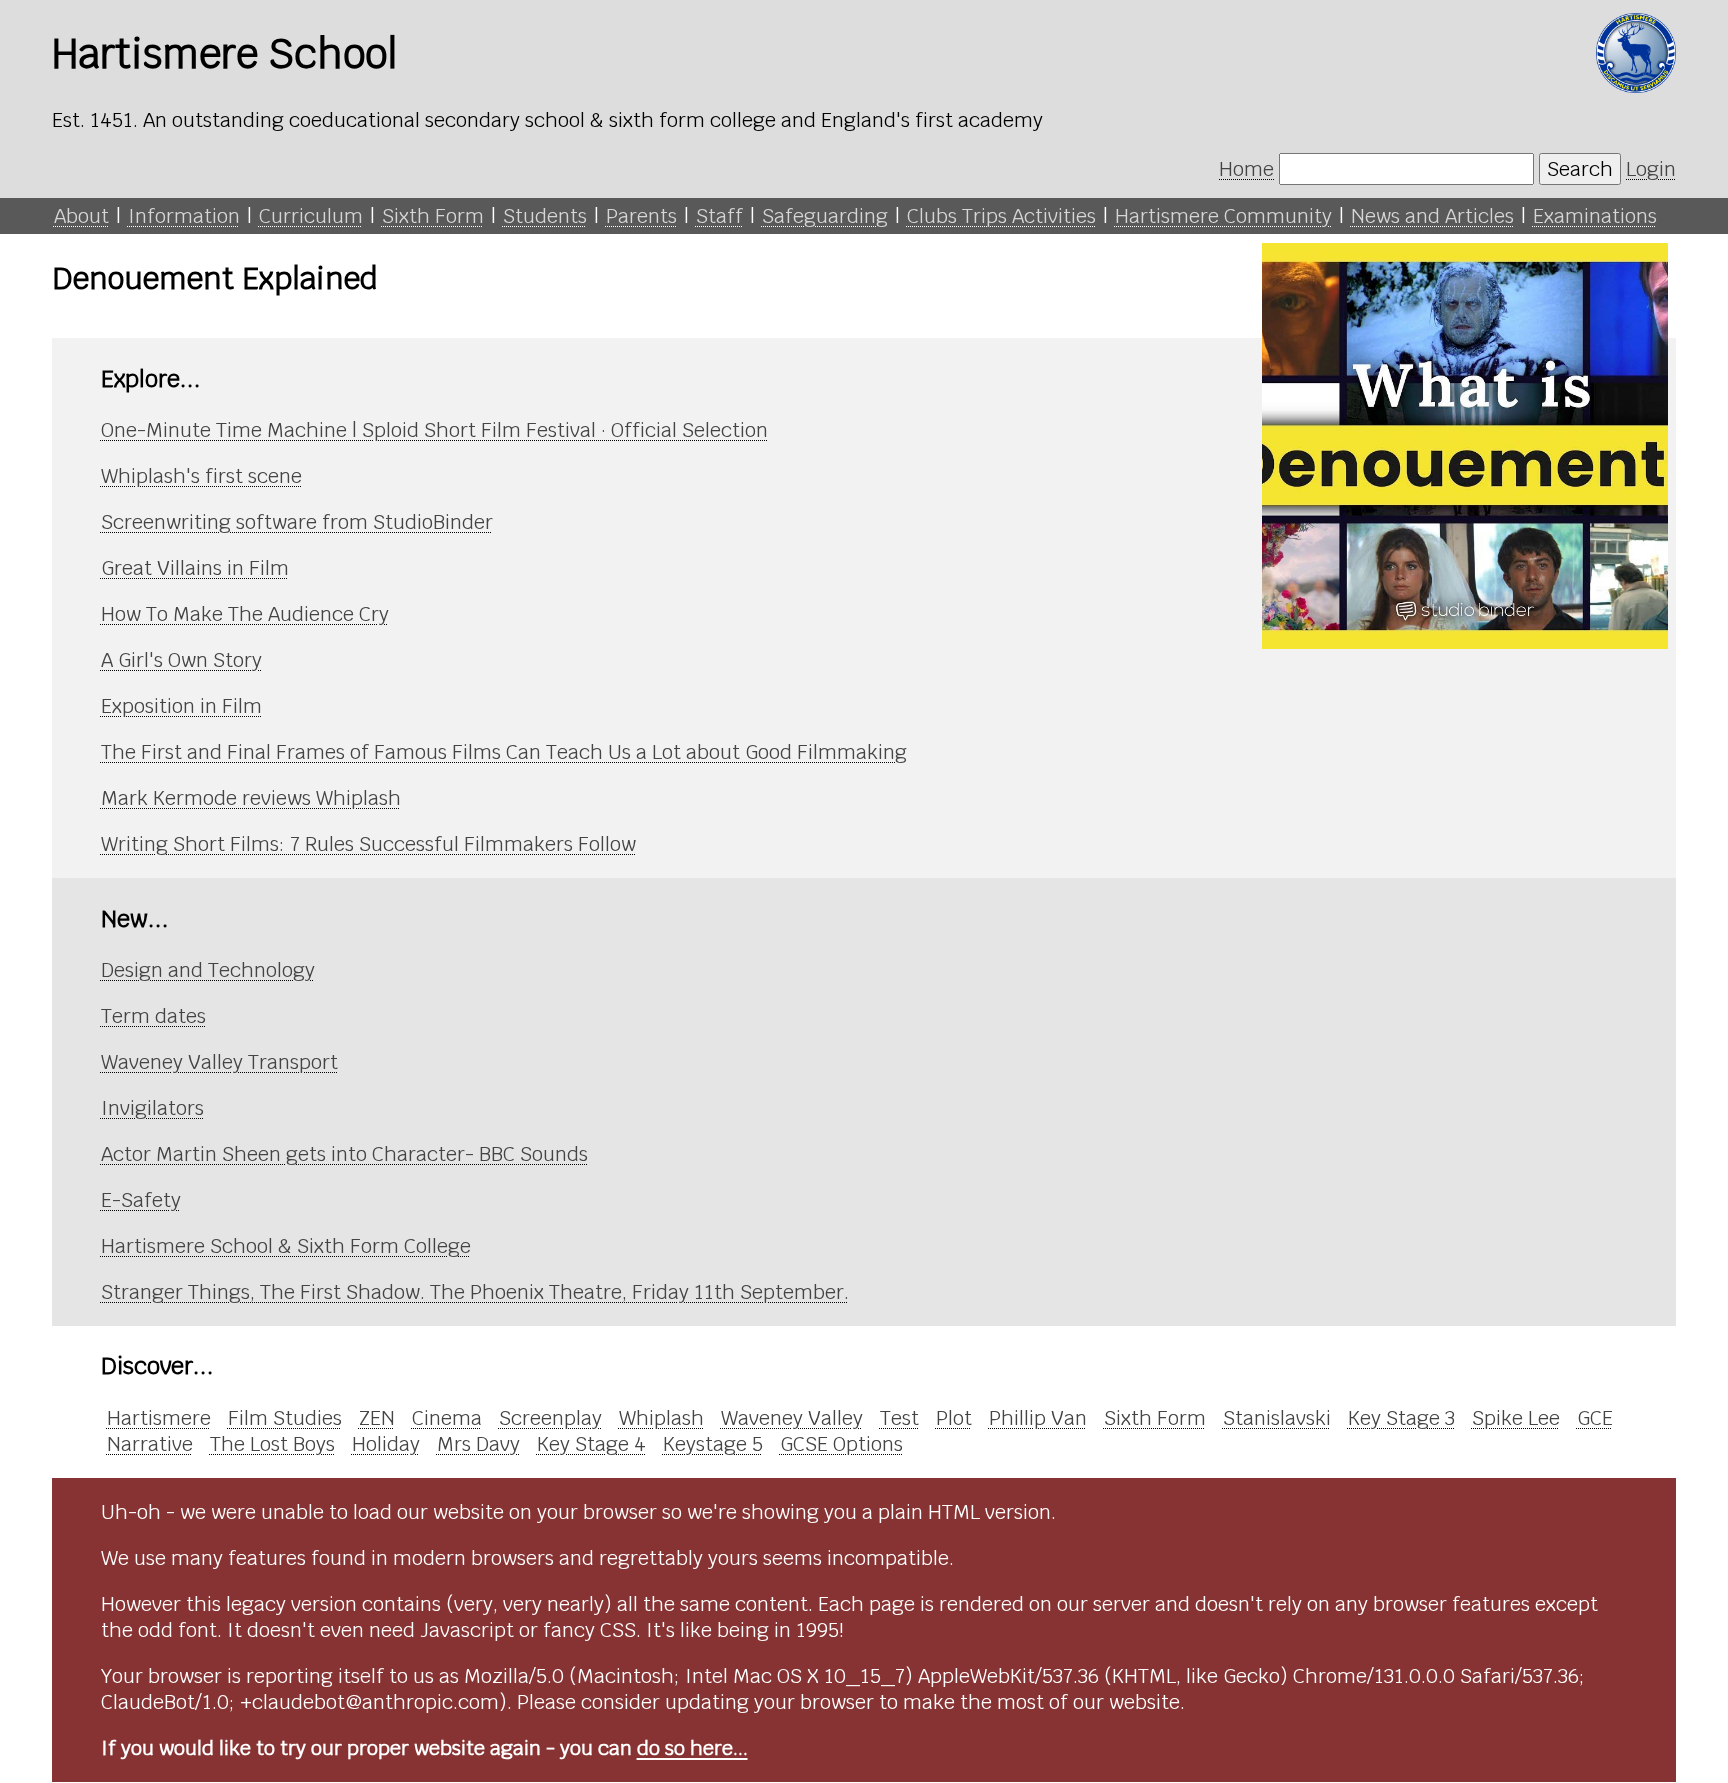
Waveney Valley (792, 1418)
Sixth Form (433, 216)
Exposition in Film (181, 706)
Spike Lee (1516, 1418)
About (81, 216)
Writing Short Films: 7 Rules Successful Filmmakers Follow (368, 844)
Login (1651, 169)
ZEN (377, 1418)
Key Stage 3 (1401, 1418)
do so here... (692, 1748)
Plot (954, 1418)
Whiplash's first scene (201, 476)
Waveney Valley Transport (219, 1062)
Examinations (1595, 216)
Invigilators (152, 1108)
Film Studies (285, 1418)
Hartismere (159, 1418)
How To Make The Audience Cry (245, 614)
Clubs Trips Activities (1001, 216)
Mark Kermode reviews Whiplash (251, 798)
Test (899, 1418)
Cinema (447, 1418)
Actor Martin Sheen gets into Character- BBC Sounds (344, 1154)
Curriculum (311, 216)
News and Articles (1432, 216)
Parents (641, 216)
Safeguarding (825, 216)
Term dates (153, 1016)
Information (184, 216)
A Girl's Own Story (181, 660)
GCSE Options (841, 1444)
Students (545, 216)
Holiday (386, 1444)
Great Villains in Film (195, 568)
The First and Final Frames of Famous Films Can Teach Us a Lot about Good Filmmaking (504, 752)
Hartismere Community (1223, 216)
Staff (719, 216)
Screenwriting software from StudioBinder (297, 522)
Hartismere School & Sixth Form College (286, 1246)
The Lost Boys (272, 1444)
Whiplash (661, 1418)
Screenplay (550, 1418)
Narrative (150, 1444)
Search (1580, 169)
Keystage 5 (713, 1444)
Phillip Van (1038, 1418)
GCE (1595, 1418)
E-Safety (141, 1200)
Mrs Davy (478, 1444)
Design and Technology (208, 970)
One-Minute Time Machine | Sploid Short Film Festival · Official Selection (434, 430)
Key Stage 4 (591, 1444)
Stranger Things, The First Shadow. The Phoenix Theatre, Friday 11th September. (475, 1292)
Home (1246, 169)
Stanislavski (1277, 1418)
